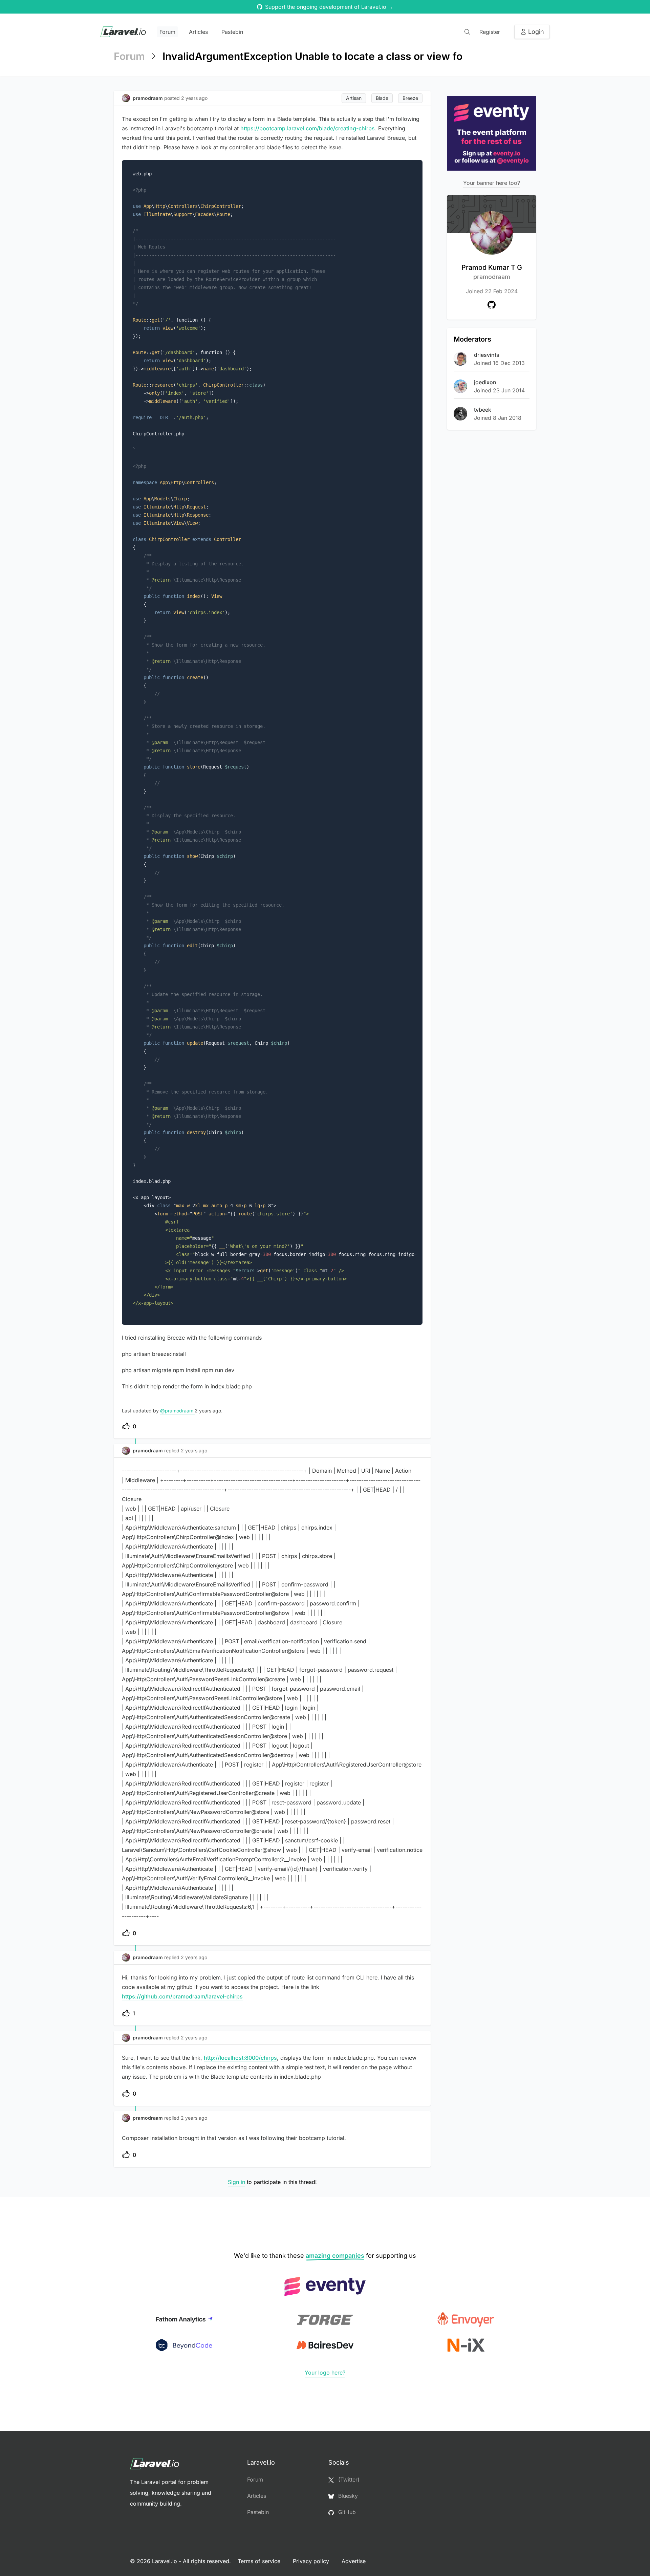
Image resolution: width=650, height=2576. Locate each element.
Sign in (236, 2182)
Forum (167, 32)
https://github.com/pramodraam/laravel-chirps (182, 1996)
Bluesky (347, 2496)
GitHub (346, 2512)
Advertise (354, 2561)
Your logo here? (325, 2373)
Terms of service (260, 2561)
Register (490, 32)
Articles (198, 32)
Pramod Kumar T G (492, 272)
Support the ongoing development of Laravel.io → (329, 7)
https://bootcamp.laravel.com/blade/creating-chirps (308, 128)
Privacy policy (312, 2561)
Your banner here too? (492, 183)
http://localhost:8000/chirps (240, 2058)
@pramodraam (177, 1411)
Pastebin (232, 32)
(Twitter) (348, 2480)
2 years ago (194, 1451)
